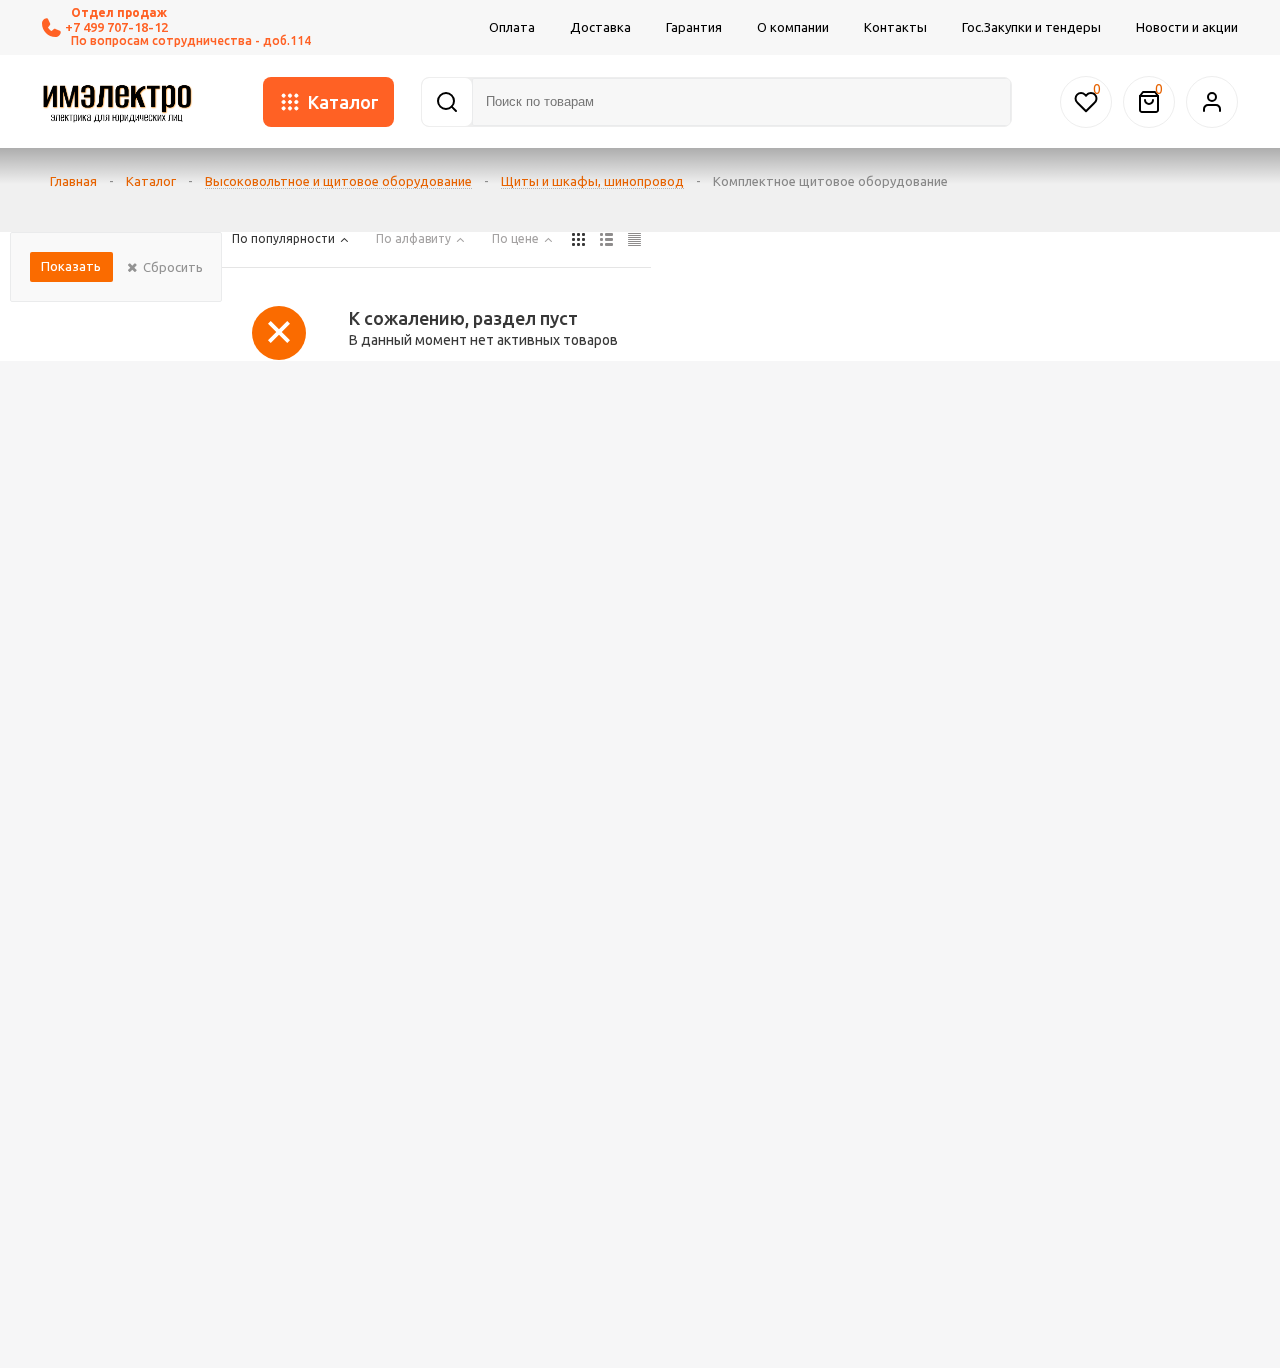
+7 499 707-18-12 (116, 27)
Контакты (895, 27)
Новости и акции (1187, 27)
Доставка (600, 27)
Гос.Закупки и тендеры (1031, 27)
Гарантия (694, 27)
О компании (793, 27)
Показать (71, 266)
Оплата (512, 27)
